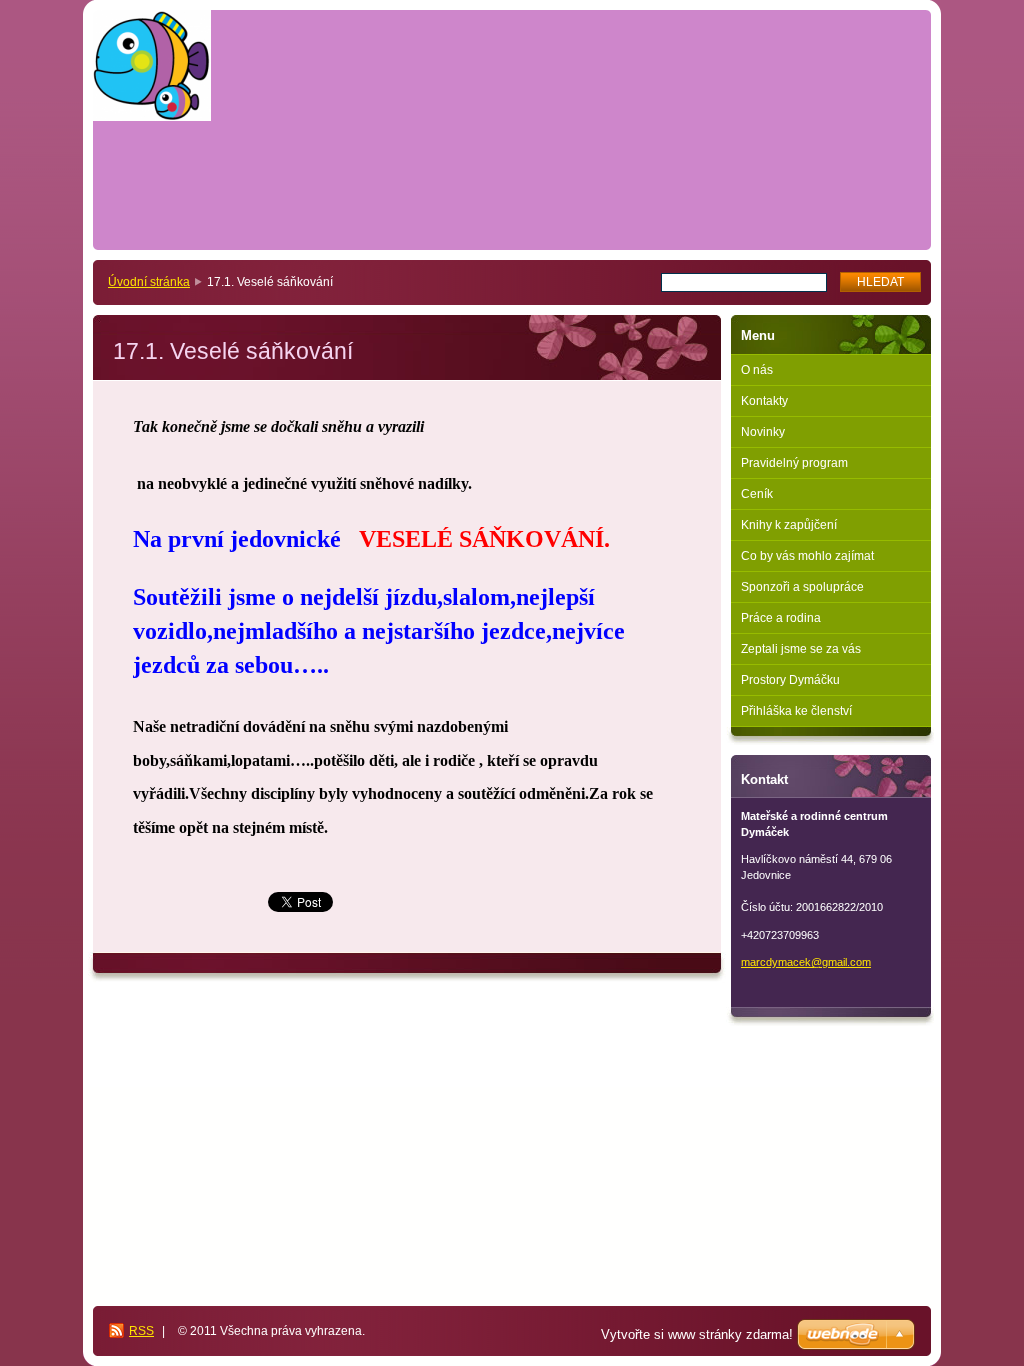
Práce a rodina (781, 618)
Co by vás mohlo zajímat (807, 556)
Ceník (757, 494)
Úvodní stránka (149, 282)
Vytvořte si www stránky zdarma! (697, 1334)
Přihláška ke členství (796, 711)
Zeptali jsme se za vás (801, 649)
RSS (141, 1331)
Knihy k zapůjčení (789, 525)
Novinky (763, 432)
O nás (757, 370)
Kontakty (764, 401)
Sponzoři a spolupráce (802, 587)
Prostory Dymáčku (790, 680)
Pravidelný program (794, 463)
